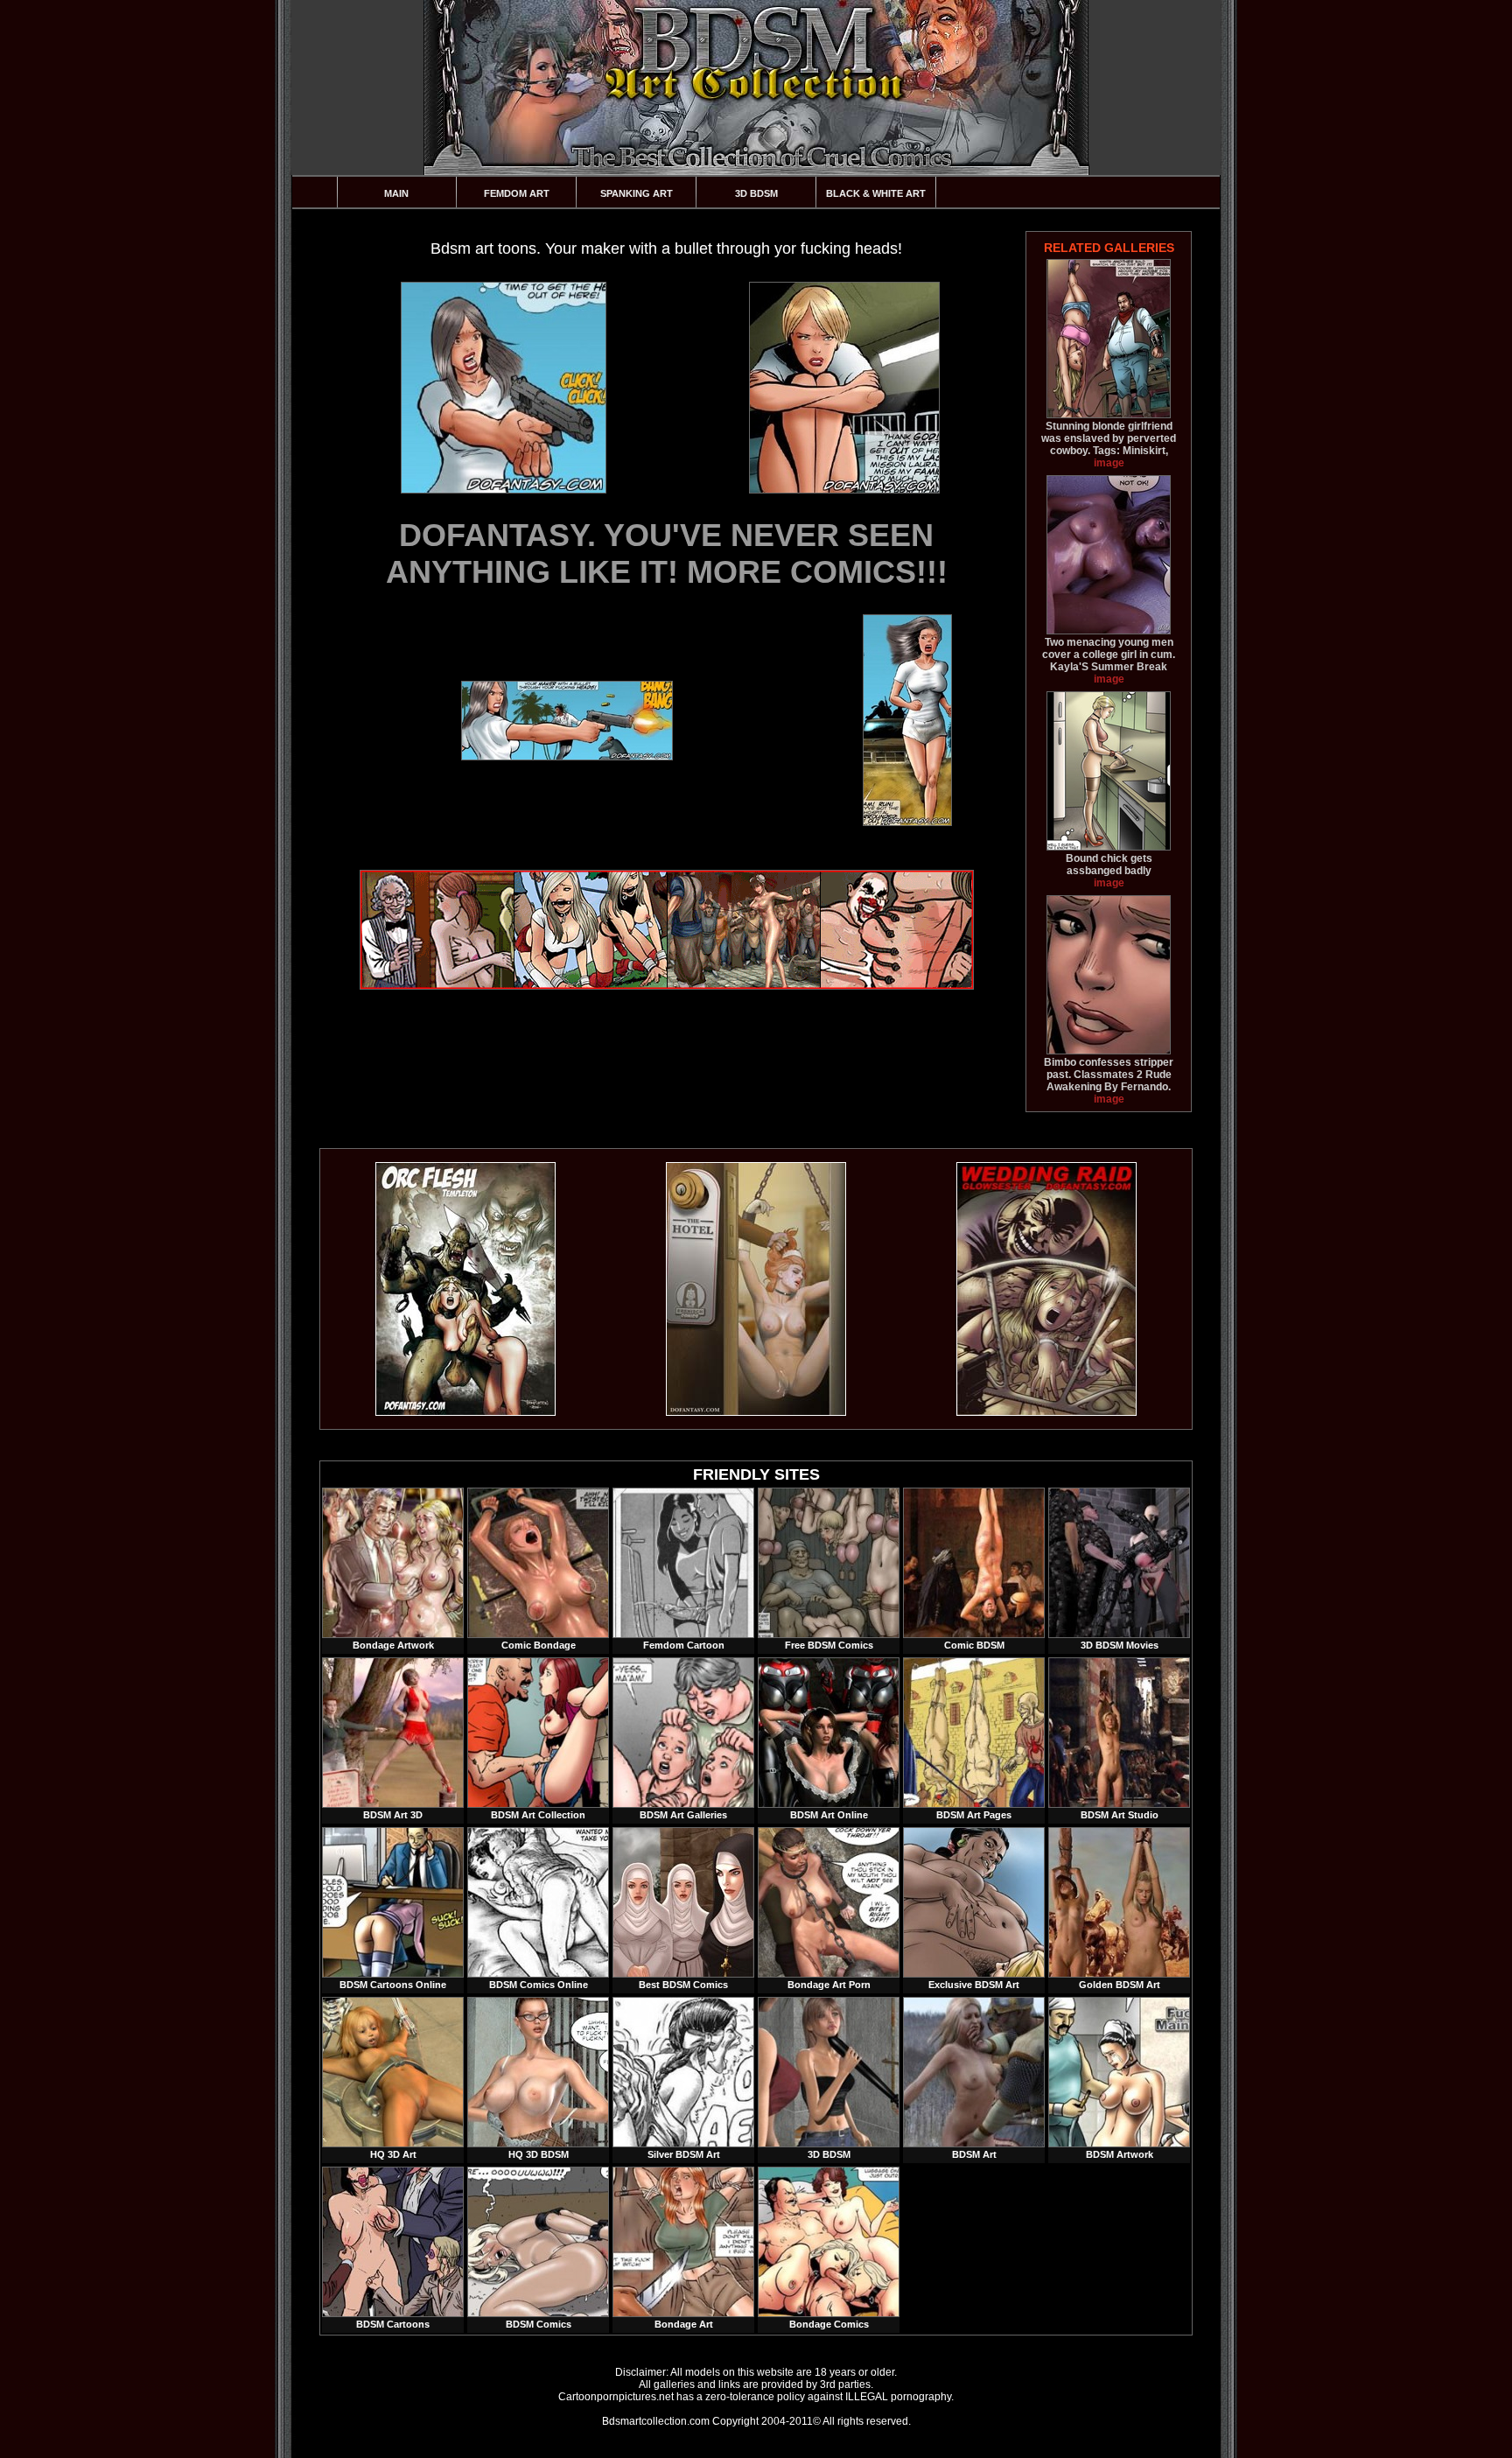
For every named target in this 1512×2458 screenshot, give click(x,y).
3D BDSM (756, 193)
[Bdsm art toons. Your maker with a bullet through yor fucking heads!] (503, 388)
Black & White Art (876, 193)
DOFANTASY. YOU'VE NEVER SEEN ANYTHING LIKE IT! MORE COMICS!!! (667, 553)
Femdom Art (517, 193)
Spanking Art (637, 193)
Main (396, 193)
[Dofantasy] (465, 1412)
